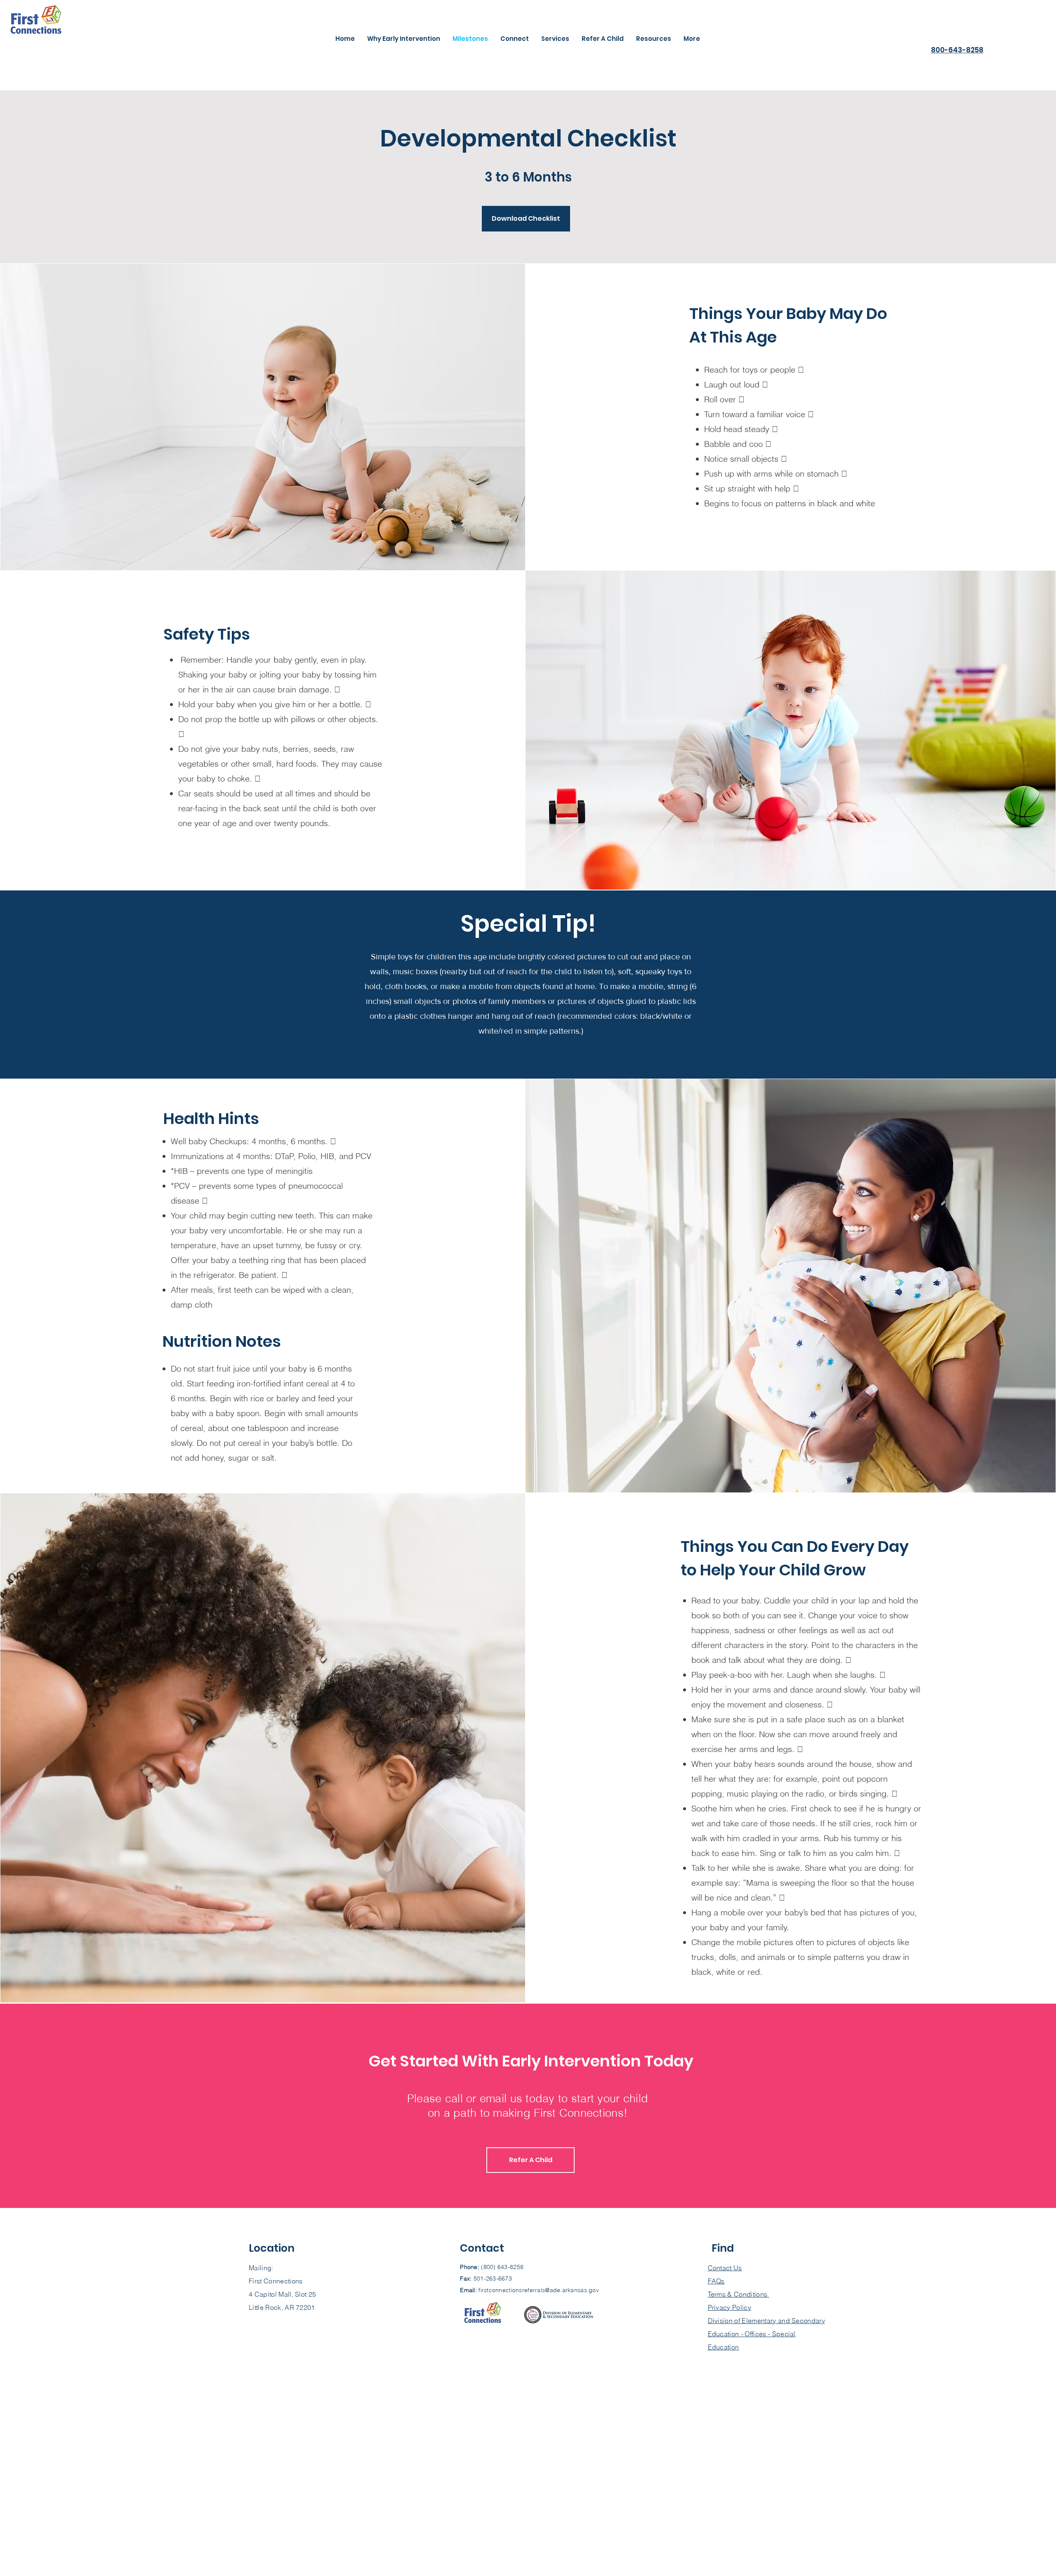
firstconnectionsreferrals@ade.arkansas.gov (539, 2290)
